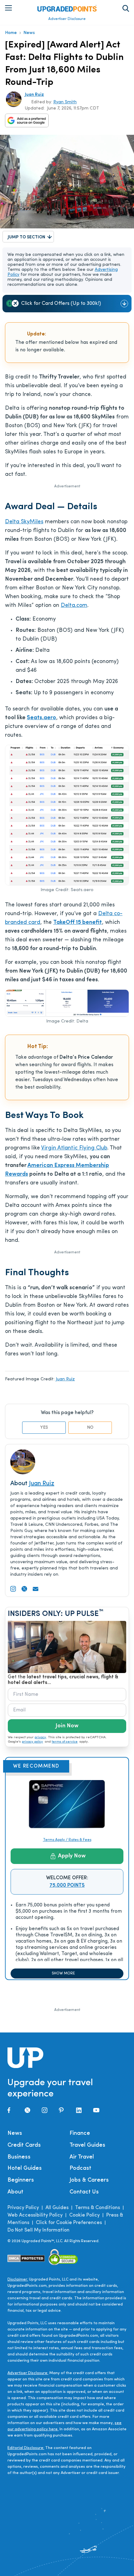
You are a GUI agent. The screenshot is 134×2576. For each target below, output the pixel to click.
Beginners (21, 2180)
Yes (44, 1428)
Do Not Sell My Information (38, 2230)
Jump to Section (26, 237)
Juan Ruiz (34, 95)
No (90, 1428)
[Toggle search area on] (126, 8)
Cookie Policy (84, 2215)
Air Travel (82, 2157)
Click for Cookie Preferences (69, 2223)
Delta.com (74, 606)
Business (19, 2157)
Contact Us (84, 2192)
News (29, 33)
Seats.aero (41, 718)
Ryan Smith (65, 102)
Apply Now (72, 1856)
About (15, 2192)
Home (11, 33)
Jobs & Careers (89, 2180)
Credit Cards (24, 2145)
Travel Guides (87, 2145)
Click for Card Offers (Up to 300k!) (61, 304)
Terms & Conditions (98, 2208)
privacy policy (32, 1742)
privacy (40, 1737)
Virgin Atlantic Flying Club (74, 1148)
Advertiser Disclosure (67, 19)
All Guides (57, 2208)
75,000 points (67, 1886)
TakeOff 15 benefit (78, 923)
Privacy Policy (23, 2208)
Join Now (67, 1726)
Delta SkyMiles (24, 522)
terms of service (65, 1742)
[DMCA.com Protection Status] (26, 2258)
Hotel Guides (25, 2169)
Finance (80, 2134)
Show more (63, 1973)
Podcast (80, 2169)
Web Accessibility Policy (35, 2215)
